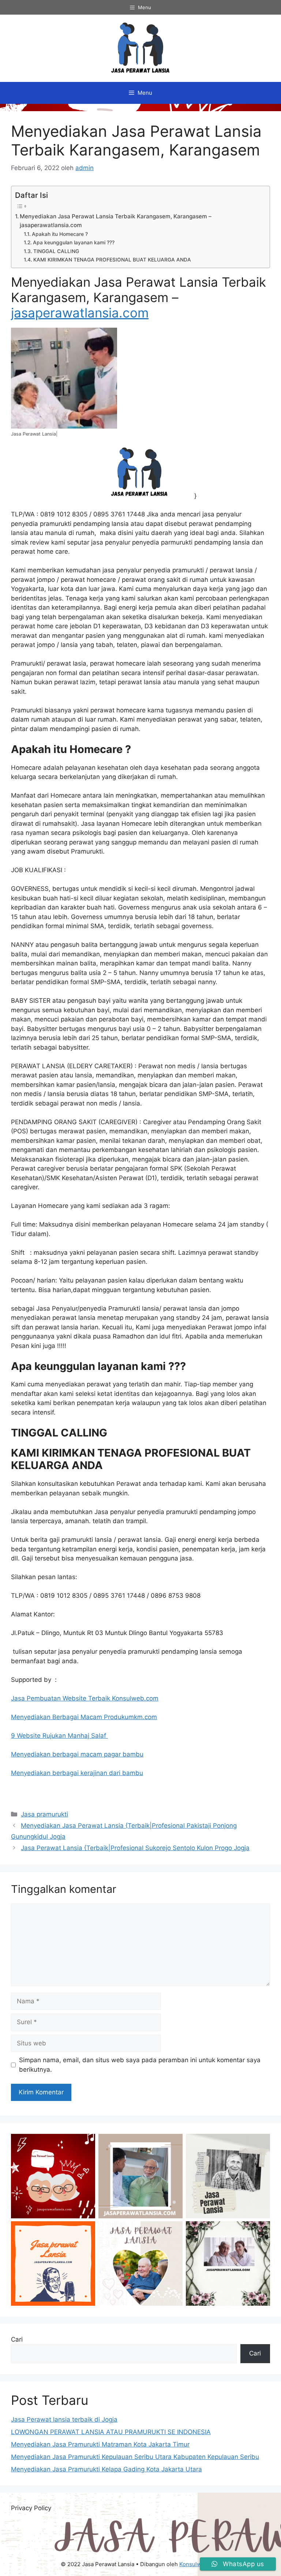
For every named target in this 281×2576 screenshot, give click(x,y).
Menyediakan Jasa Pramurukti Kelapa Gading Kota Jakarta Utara (106, 2469)
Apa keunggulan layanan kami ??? (74, 242)
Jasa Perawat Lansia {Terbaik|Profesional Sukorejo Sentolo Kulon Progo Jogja (135, 1848)
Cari (17, 2339)
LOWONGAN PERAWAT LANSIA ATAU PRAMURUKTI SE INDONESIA (111, 2432)
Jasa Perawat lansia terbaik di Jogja (64, 2419)
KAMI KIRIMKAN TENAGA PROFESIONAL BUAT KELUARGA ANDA (112, 260)
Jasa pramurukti (44, 1814)
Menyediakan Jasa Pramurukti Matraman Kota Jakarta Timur (100, 2444)
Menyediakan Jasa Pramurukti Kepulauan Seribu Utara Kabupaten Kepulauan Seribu (135, 2457)
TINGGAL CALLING (56, 251)
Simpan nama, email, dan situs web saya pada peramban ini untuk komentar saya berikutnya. (140, 2065)
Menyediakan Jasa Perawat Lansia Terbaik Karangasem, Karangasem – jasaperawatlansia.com (116, 221)
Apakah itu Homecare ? (60, 234)
